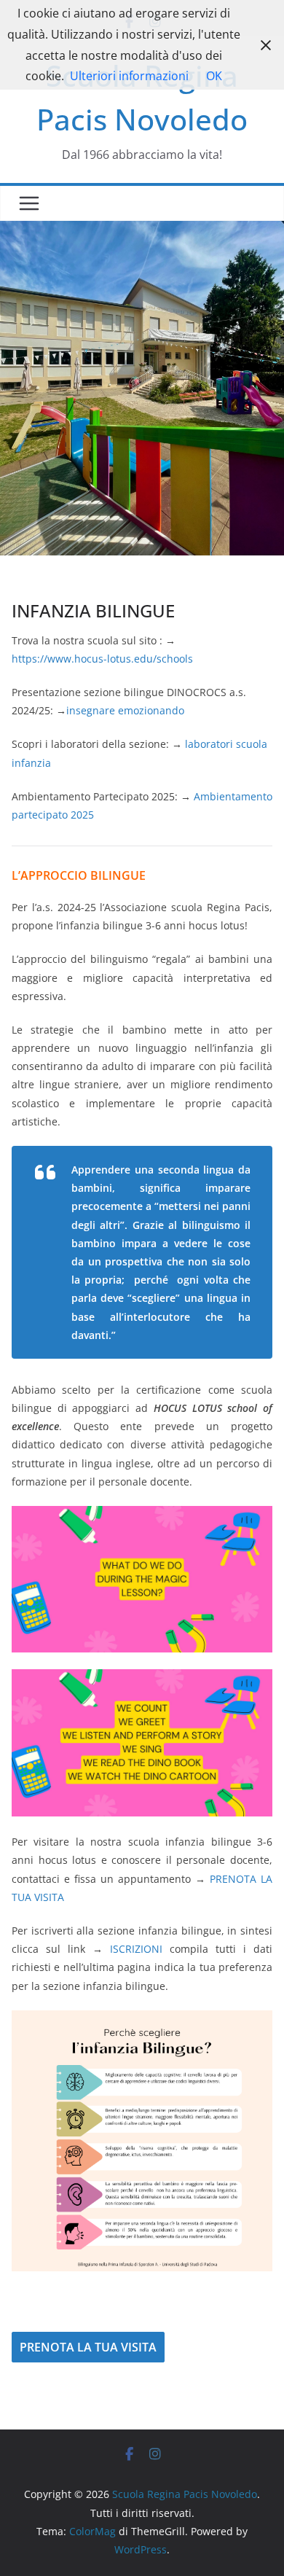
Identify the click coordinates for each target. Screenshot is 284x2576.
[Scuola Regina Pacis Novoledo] (142, 231)
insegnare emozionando (125, 710)
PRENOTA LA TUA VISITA (88, 2347)
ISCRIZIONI (136, 1949)
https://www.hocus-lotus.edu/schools (102, 659)
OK (214, 76)
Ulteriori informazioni (129, 76)
